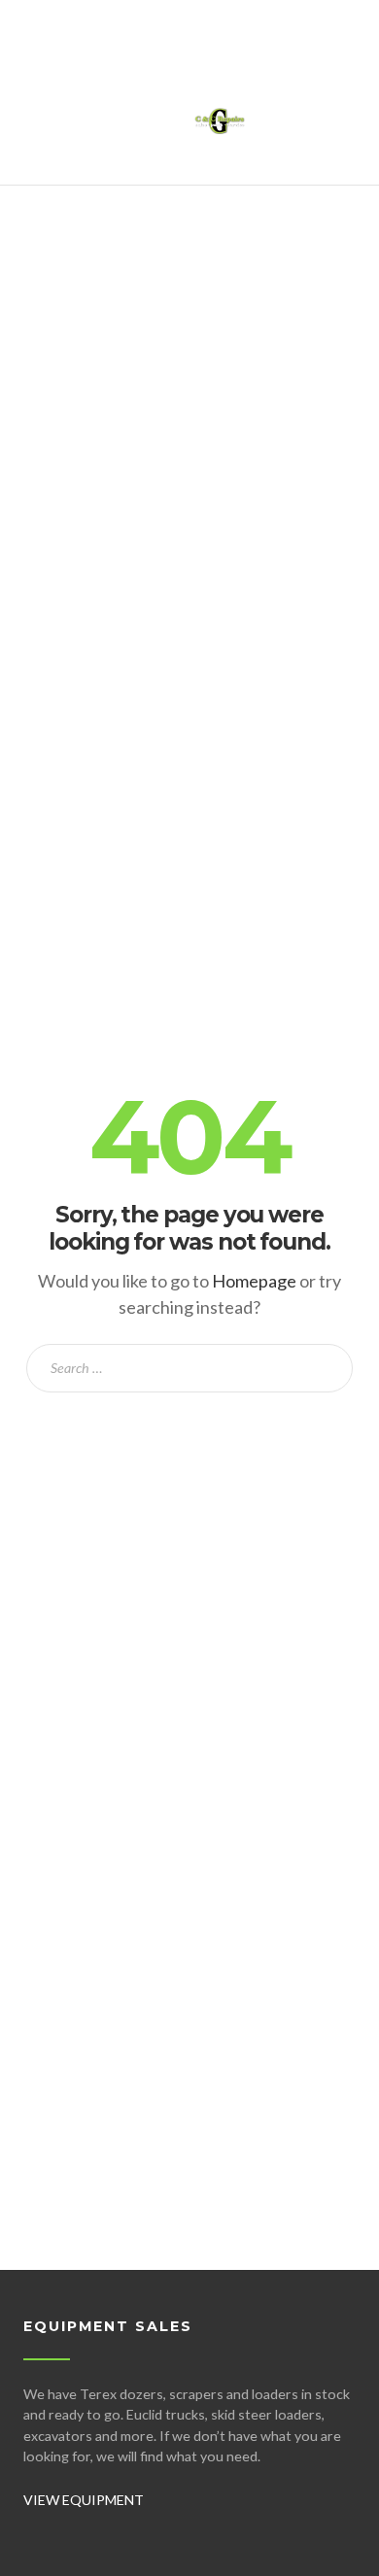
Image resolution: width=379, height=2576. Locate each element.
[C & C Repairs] (220, 132)
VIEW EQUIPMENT (84, 2500)
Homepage (254, 1281)
